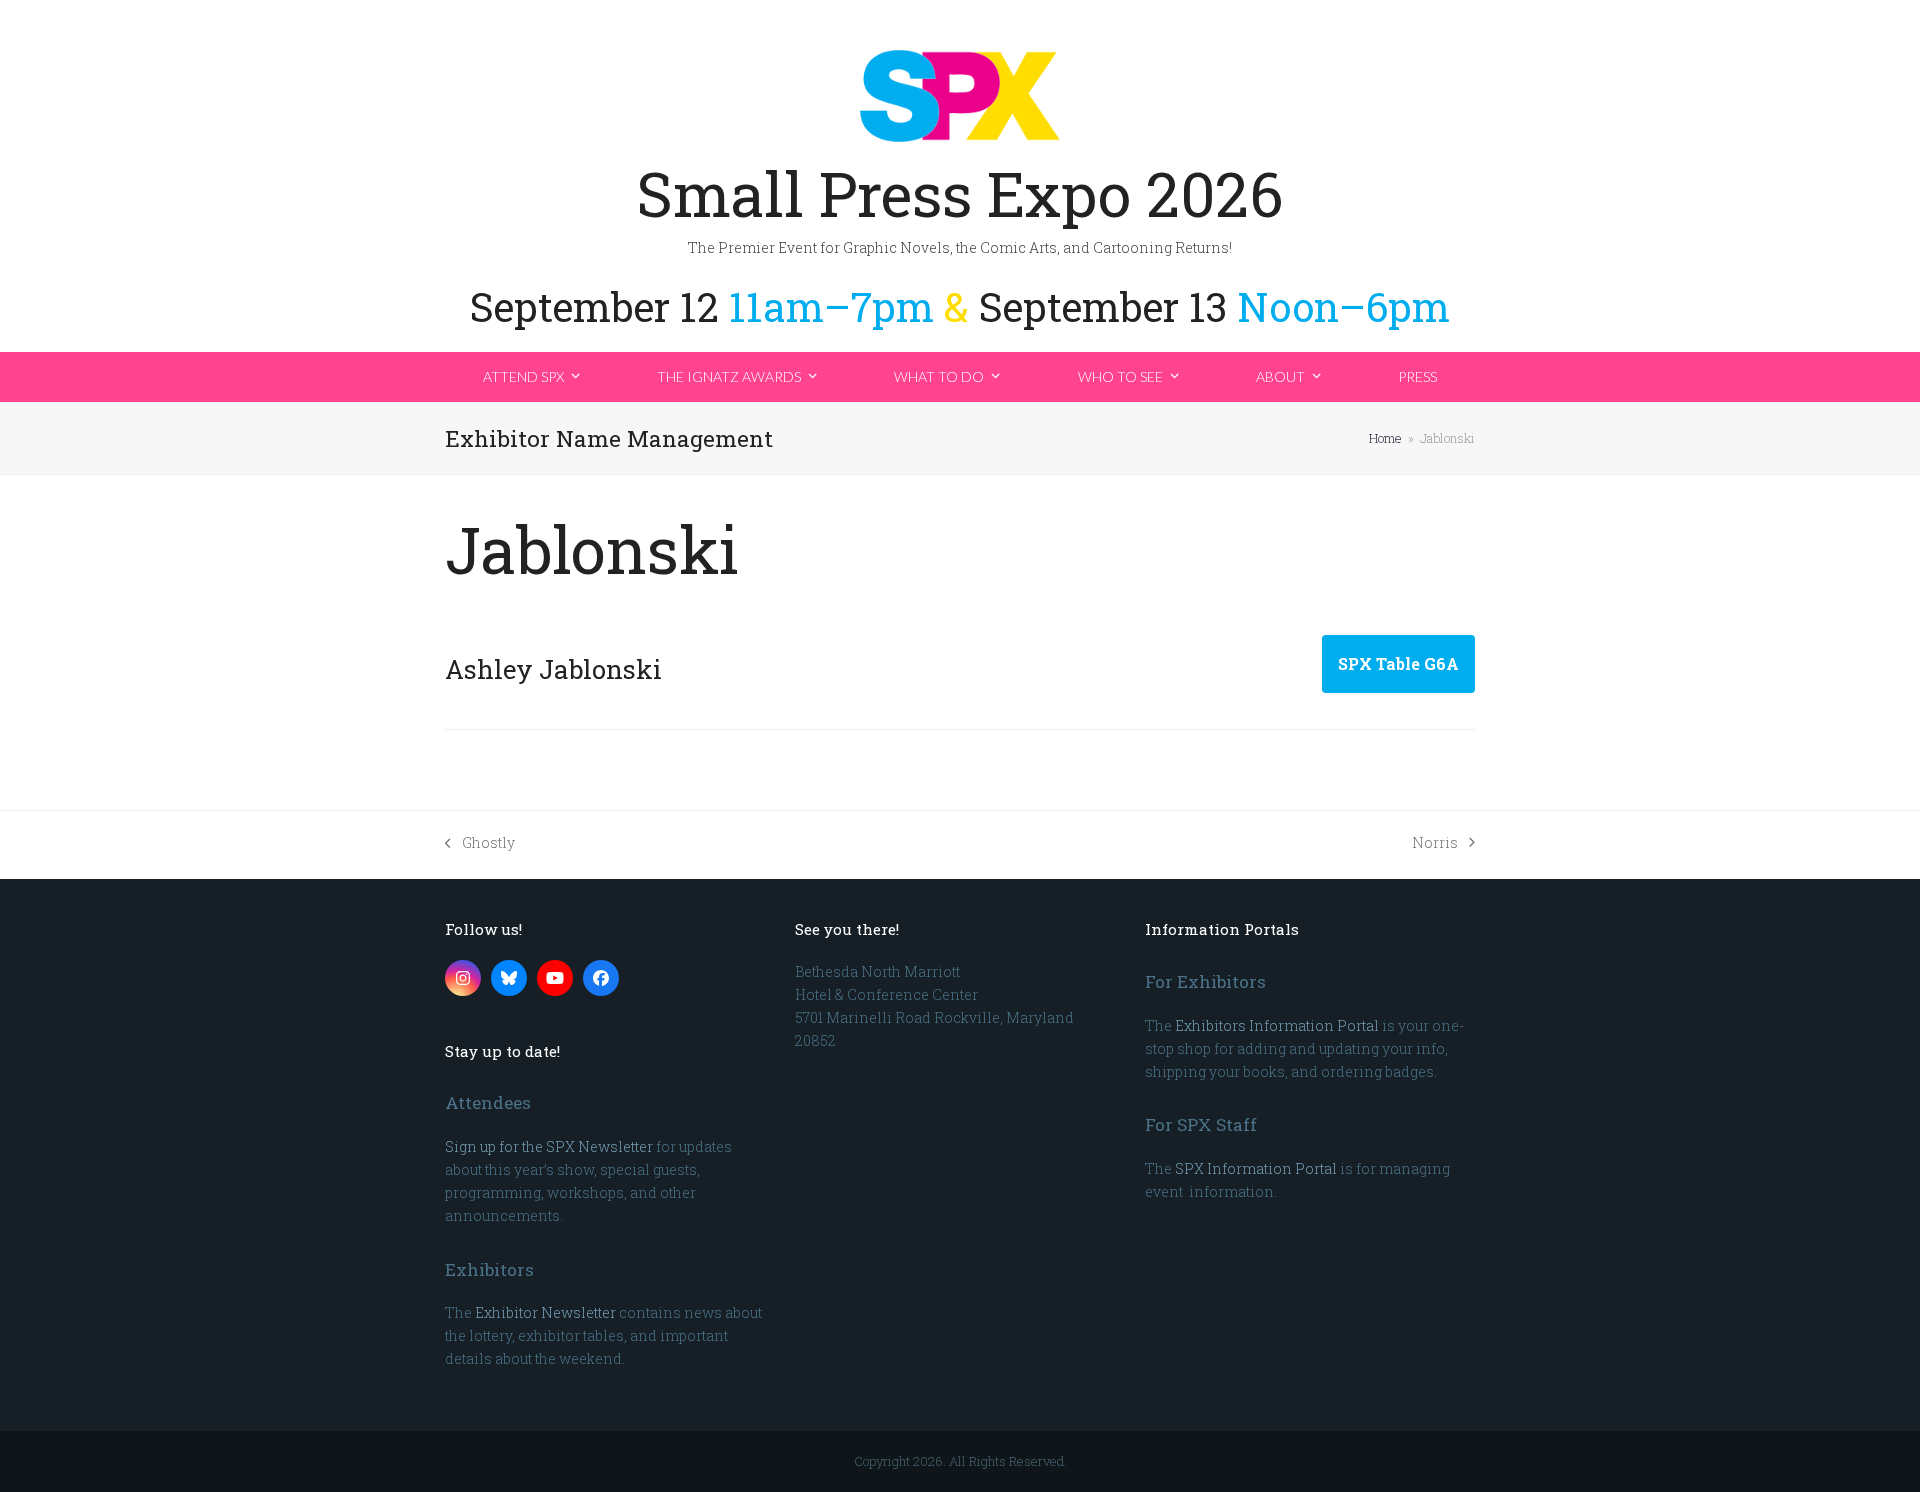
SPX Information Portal (1256, 1168)
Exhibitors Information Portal (1277, 1025)
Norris (1435, 843)
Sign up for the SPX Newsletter (549, 1146)
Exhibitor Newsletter (545, 1312)
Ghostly (480, 843)
